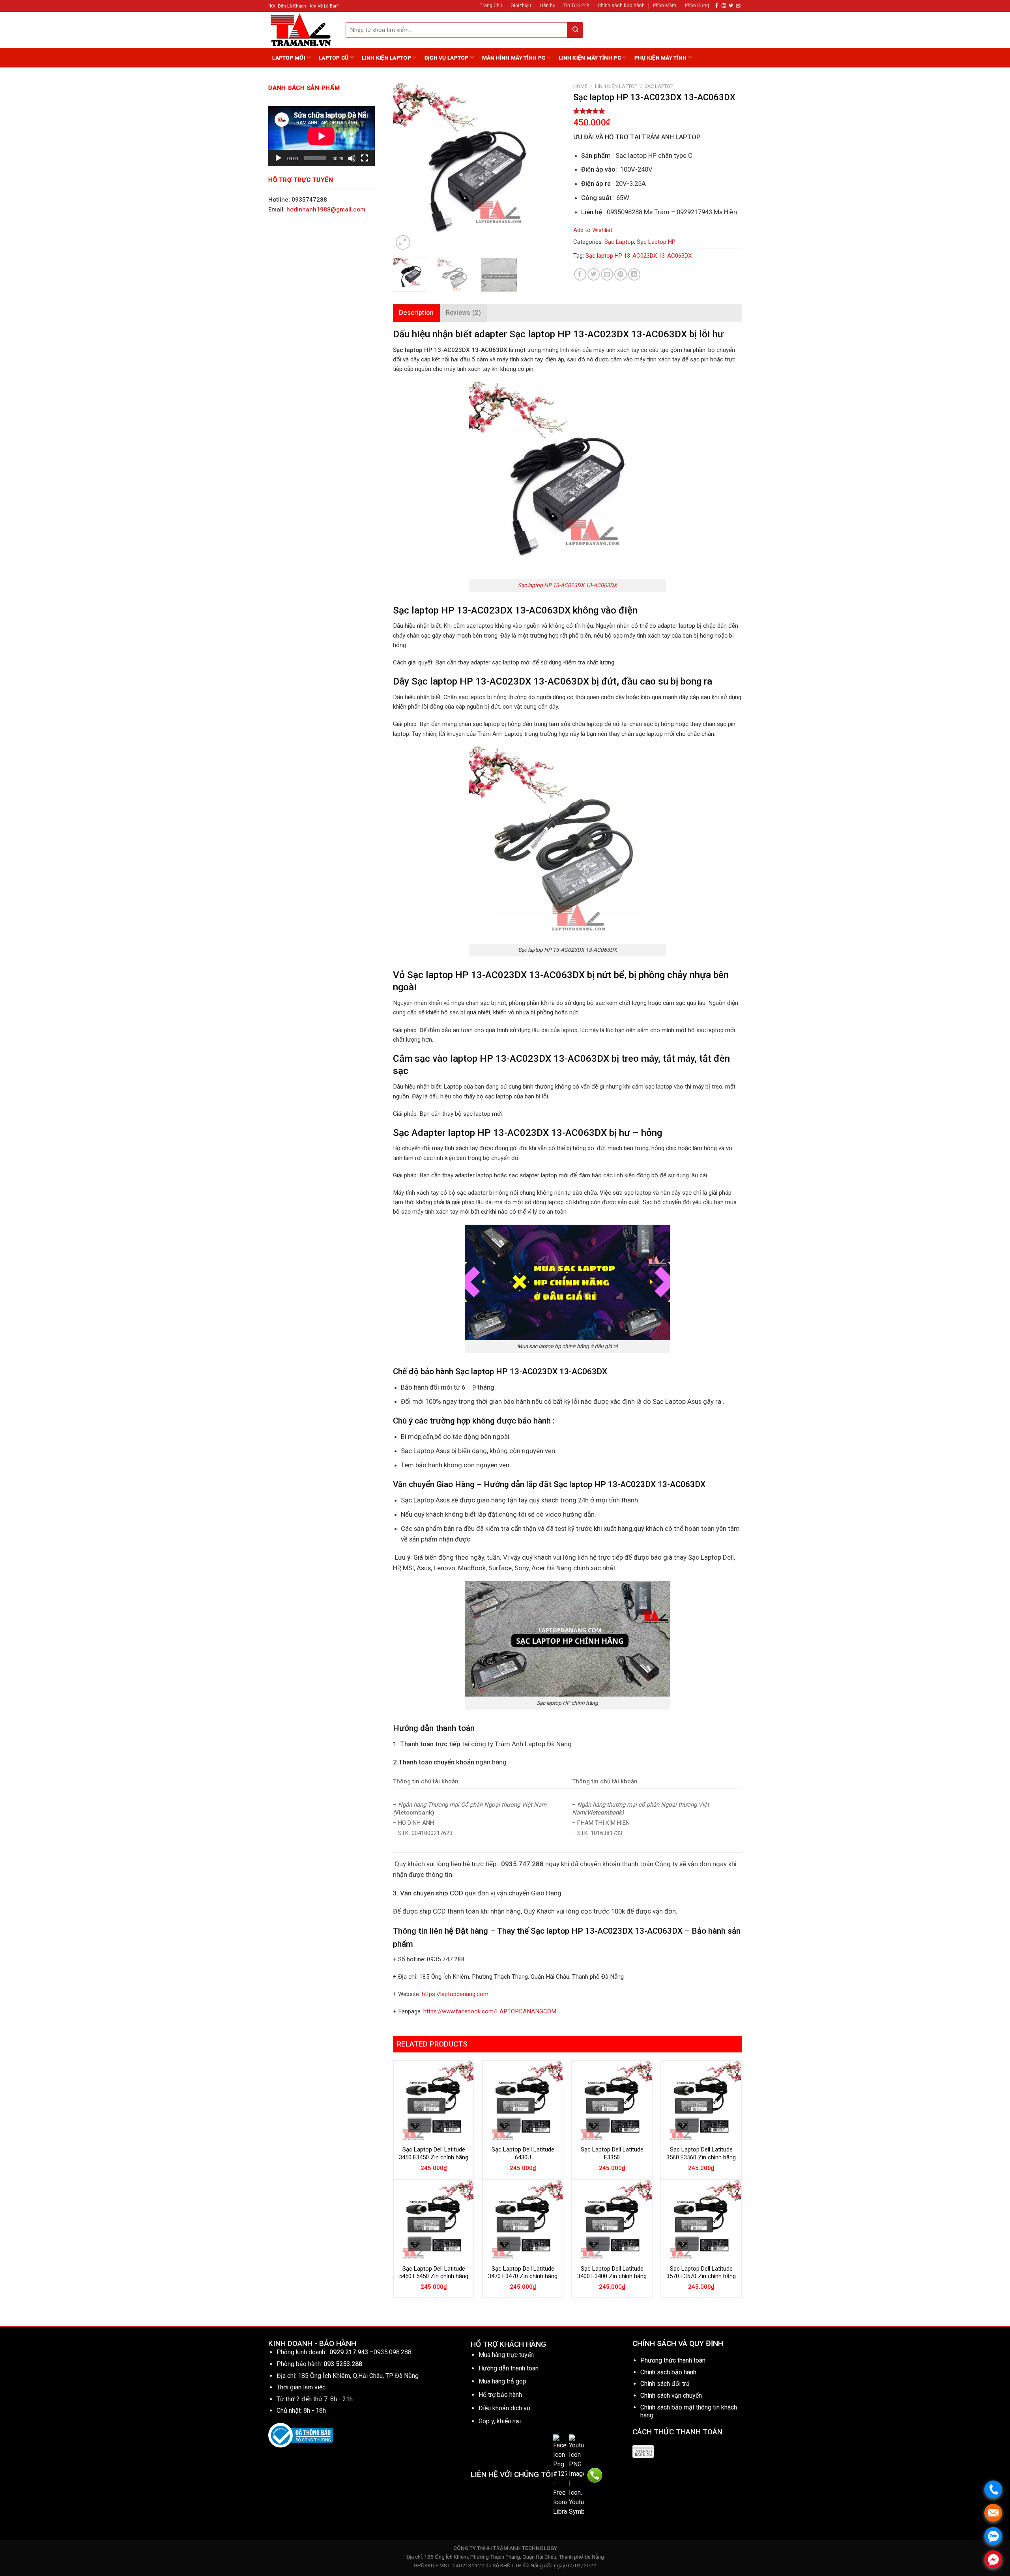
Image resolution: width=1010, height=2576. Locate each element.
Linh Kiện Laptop (386, 58)
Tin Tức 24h (576, 6)
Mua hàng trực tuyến (506, 2355)
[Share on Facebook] (580, 274)
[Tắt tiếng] (352, 158)
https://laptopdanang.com (455, 1994)
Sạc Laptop (659, 86)
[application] (322, 136)
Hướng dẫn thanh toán (509, 2368)
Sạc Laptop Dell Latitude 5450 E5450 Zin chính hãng (434, 2273)
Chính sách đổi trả (665, 2384)
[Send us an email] (738, 6)
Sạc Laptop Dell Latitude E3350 (612, 2153)
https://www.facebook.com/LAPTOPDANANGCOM (490, 2011)
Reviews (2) (464, 313)
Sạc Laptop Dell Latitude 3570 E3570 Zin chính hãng (701, 2273)
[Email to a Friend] (607, 274)
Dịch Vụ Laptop (447, 58)
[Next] (548, 167)
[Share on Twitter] (594, 274)
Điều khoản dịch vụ (504, 2408)
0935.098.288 (393, 2352)
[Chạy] (279, 158)
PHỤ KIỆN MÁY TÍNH (661, 58)
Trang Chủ (491, 6)
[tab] (416, 313)
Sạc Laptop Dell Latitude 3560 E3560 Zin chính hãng (701, 2153)
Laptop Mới (289, 58)
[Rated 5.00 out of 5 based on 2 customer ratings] (657, 111)
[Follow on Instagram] (724, 6)
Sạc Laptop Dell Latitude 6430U (523, 2153)
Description (416, 313)
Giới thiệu (521, 6)
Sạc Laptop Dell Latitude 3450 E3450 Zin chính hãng (434, 2153)
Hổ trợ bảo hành (500, 2395)
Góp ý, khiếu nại (500, 2421)
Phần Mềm (665, 6)
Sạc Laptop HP (656, 242)
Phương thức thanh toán (673, 2360)
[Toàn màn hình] (365, 158)
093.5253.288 (343, 2364)
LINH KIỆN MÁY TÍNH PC (590, 58)
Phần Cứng (697, 6)
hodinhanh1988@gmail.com (326, 210)
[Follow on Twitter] (731, 6)
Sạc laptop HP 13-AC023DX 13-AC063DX (639, 256)
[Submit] (575, 30)
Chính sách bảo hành (621, 6)
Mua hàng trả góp (502, 2381)
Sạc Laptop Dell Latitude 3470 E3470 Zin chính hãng (523, 2273)
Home (580, 86)
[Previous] (406, 167)
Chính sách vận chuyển (671, 2395)
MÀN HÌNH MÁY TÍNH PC (514, 58)
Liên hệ (547, 6)
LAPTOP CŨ (334, 58)
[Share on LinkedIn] (634, 274)
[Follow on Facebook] (717, 6)
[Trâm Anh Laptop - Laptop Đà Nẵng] (301, 30)
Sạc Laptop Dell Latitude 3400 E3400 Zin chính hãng (612, 2273)
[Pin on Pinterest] (620, 274)
